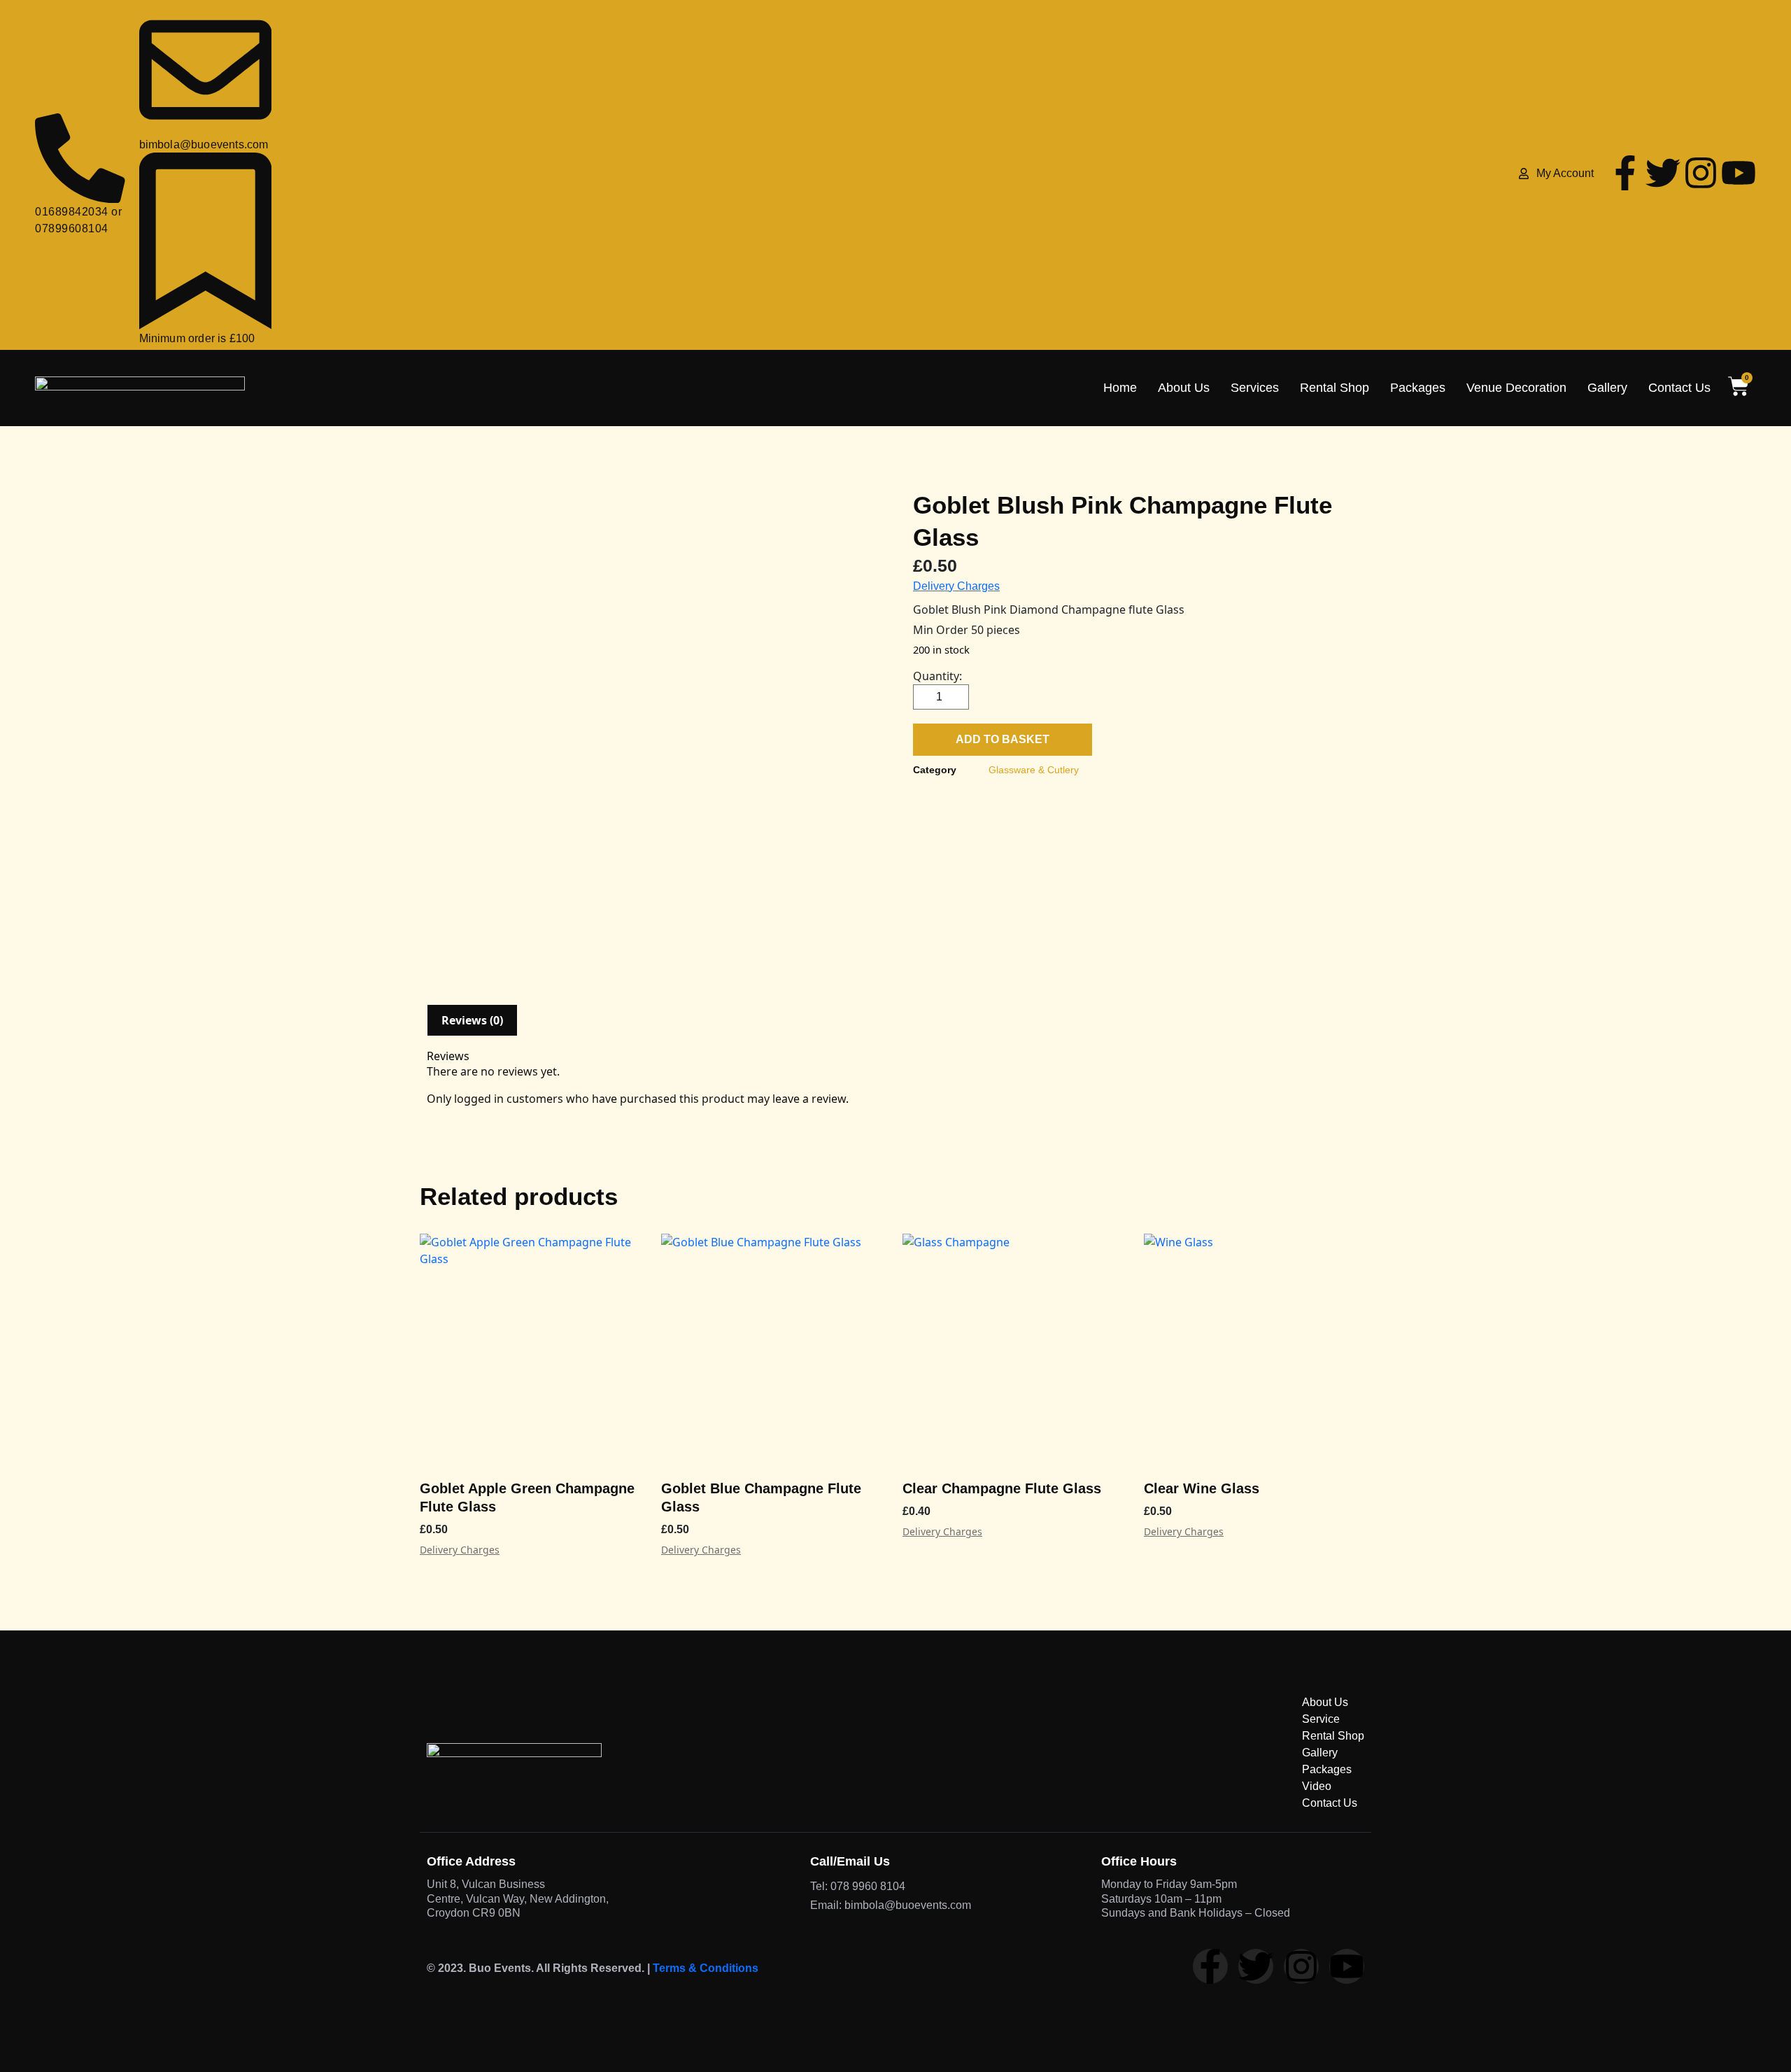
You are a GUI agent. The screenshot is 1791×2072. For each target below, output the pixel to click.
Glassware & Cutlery (1034, 770)
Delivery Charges (956, 586)
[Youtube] (1739, 173)
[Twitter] (1663, 173)
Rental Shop (1335, 388)
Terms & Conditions (706, 1968)
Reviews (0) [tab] (472, 1020)
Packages (1418, 388)
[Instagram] (1701, 173)
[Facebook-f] (1625, 173)
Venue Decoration (1516, 388)
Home (1120, 388)
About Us (1184, 388)
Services (1255, 388)
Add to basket (1003, 739)
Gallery (1607, 388)
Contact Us (1679, 388)
